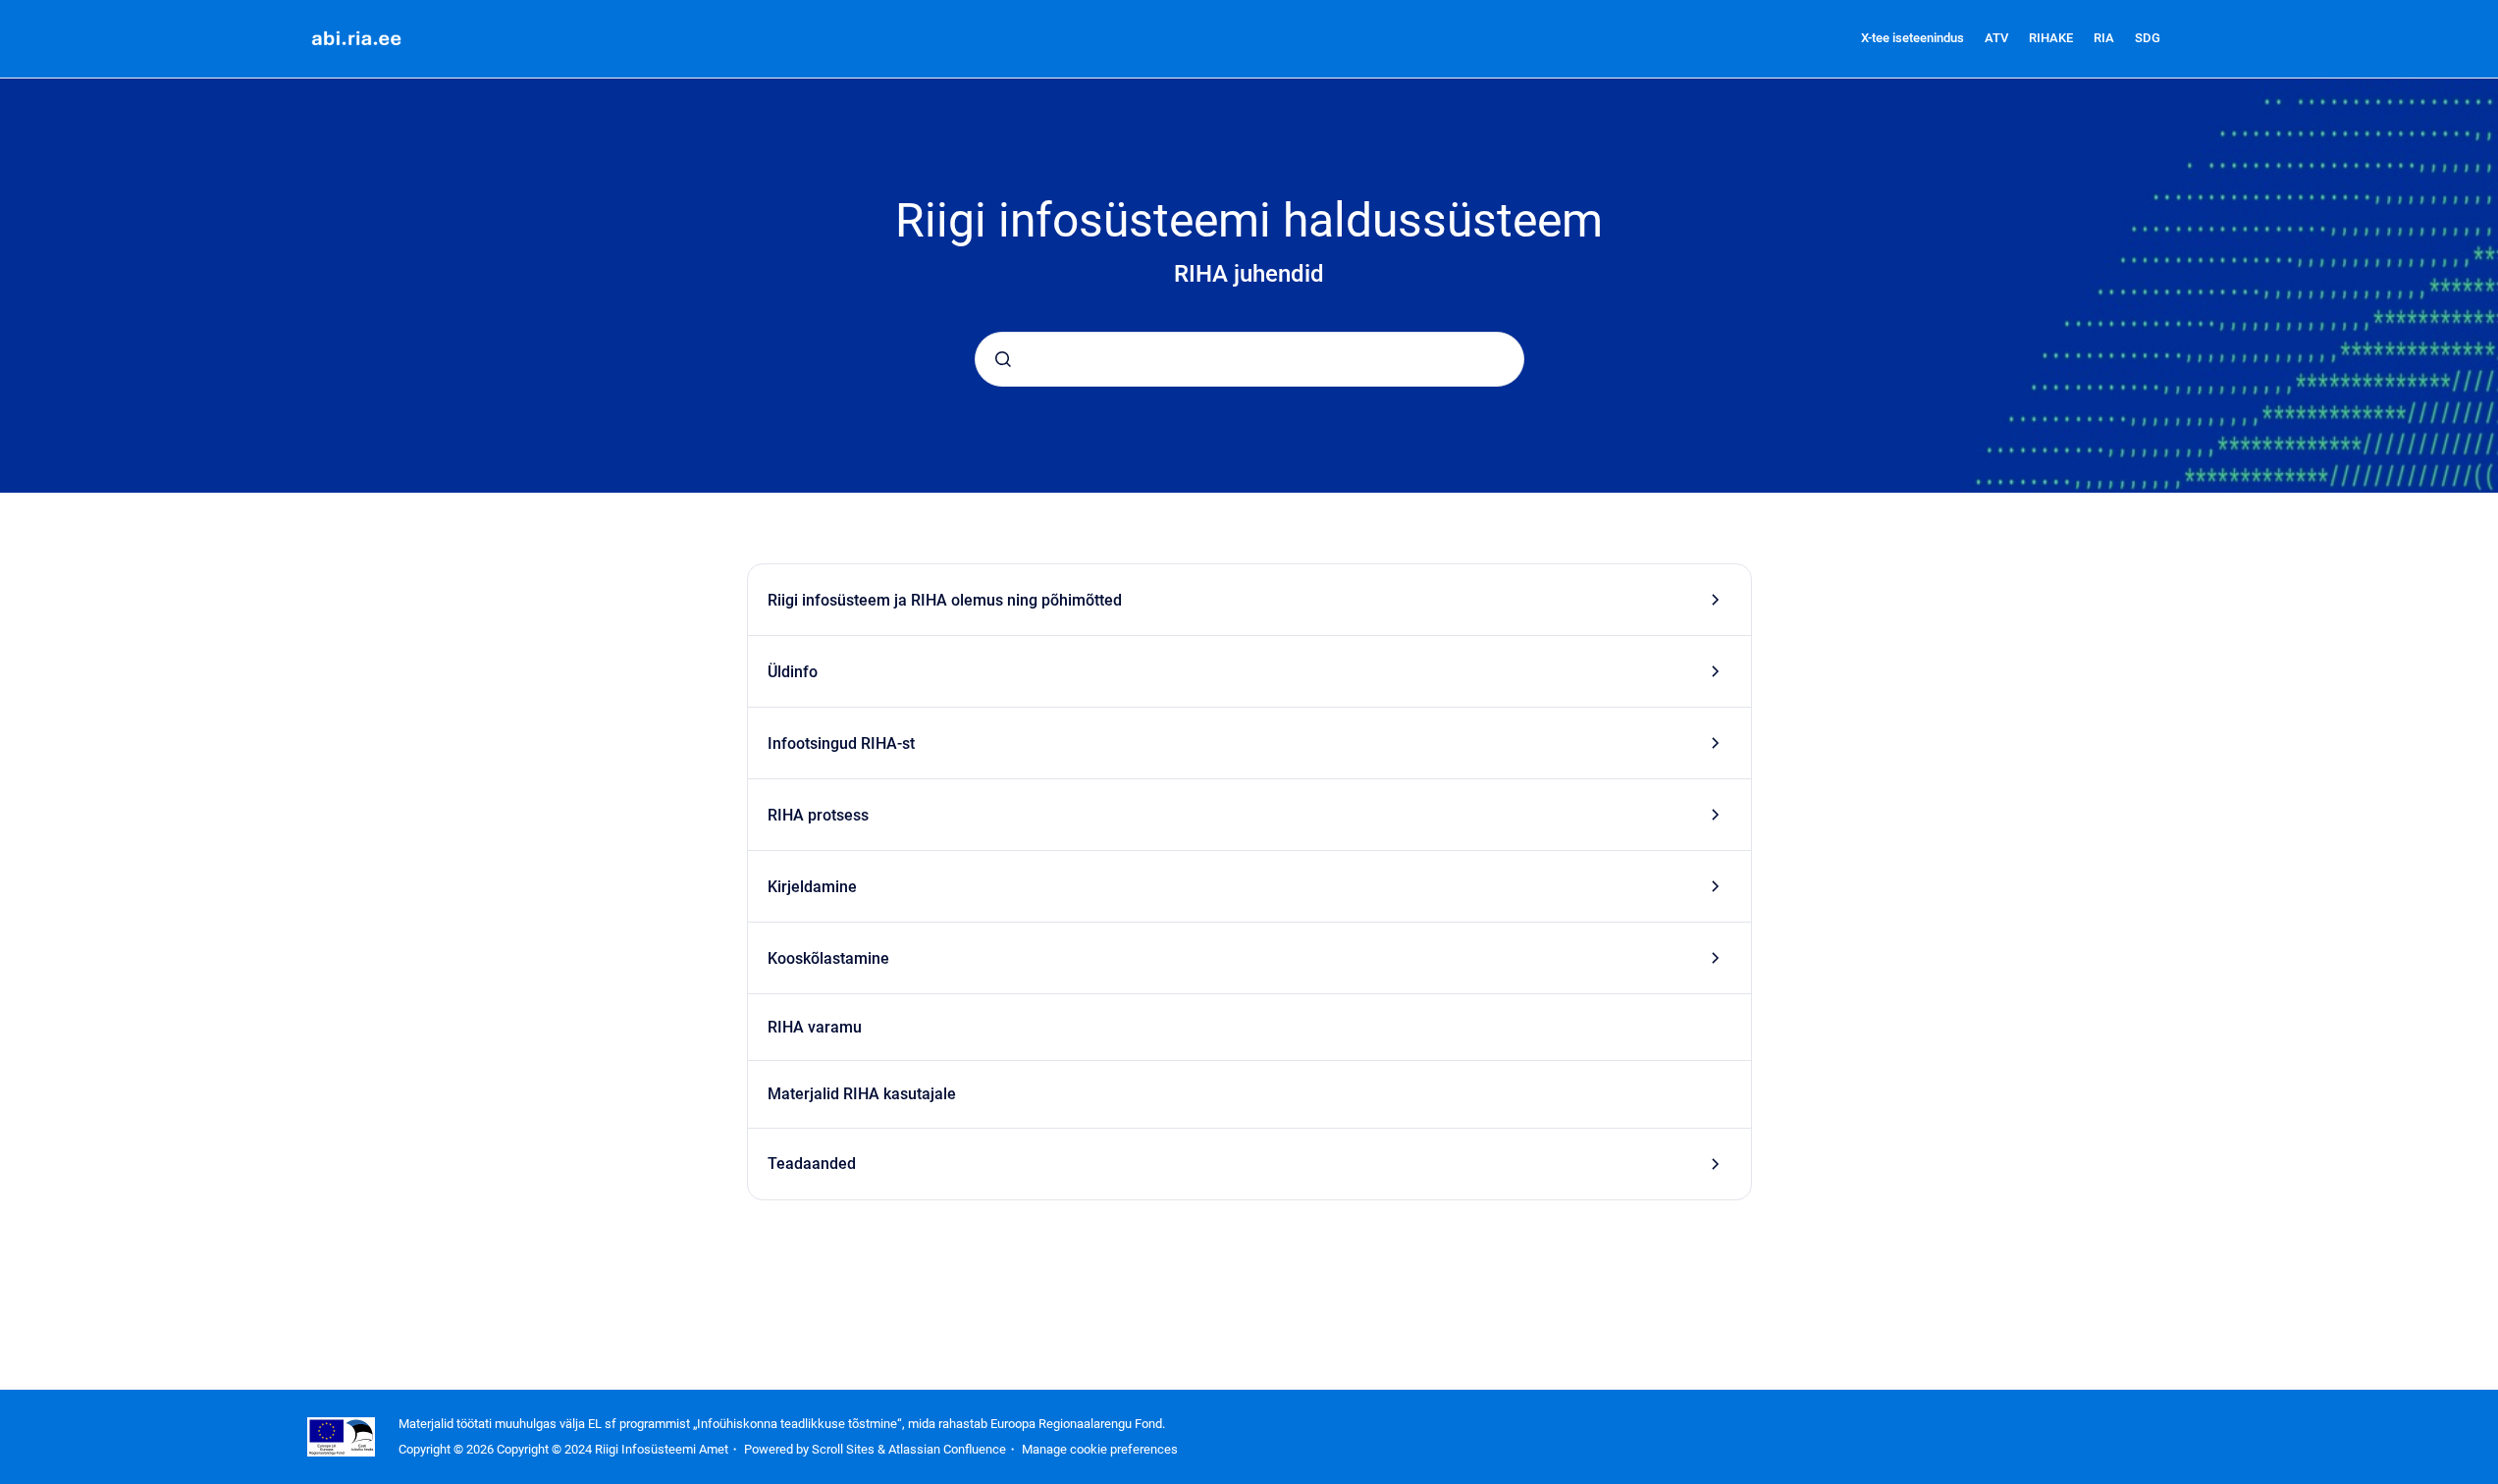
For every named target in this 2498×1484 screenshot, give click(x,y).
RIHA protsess (818, 815)
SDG (2148, 38)
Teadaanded (812, 1164)
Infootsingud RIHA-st (841, 743)
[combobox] (1249, 359)
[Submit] (1003, 359)
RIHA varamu (815, 1027)
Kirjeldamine (812, 887)
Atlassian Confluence (947, 1449)
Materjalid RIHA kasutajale (862, 1094)
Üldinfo (793, 672)
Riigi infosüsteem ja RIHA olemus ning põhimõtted (945, 600)
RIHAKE (2051, 38)
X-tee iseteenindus (1913, 38)
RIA (2104, 38)
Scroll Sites (843, 1449)
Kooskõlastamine (828, 958)
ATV (1996, 38)
